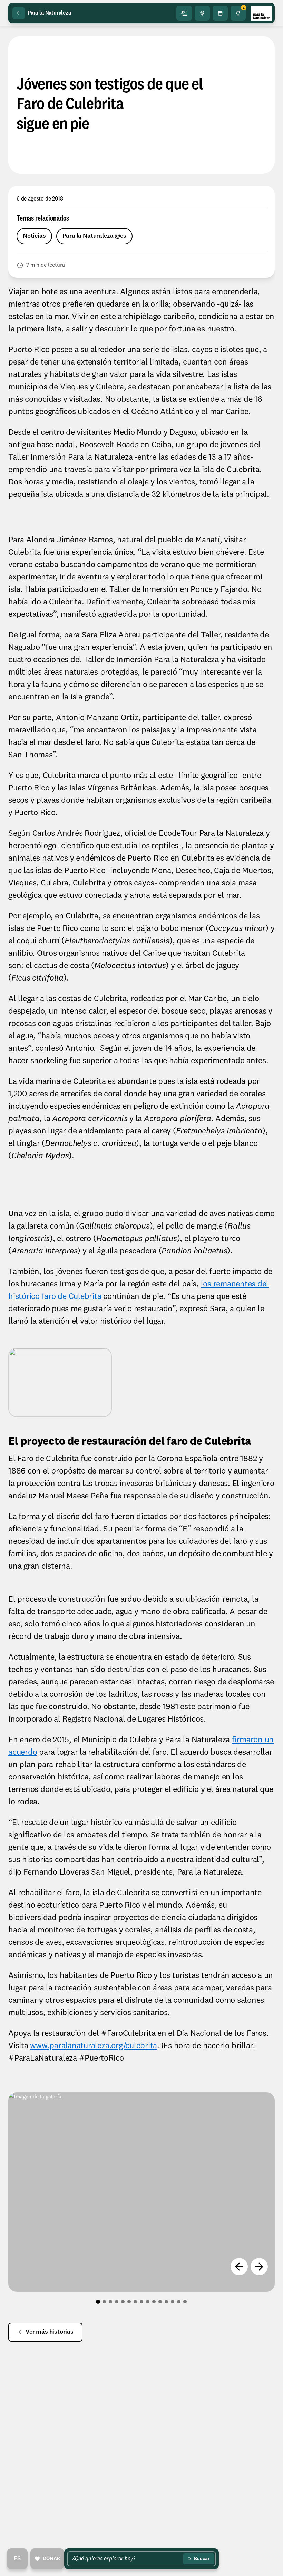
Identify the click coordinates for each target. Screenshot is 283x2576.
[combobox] (126, 2559)
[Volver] (19, 13)
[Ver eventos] (220, 13)
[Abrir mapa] (202, 13)
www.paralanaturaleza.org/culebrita (94, 2046)
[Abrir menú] (184, 13)
